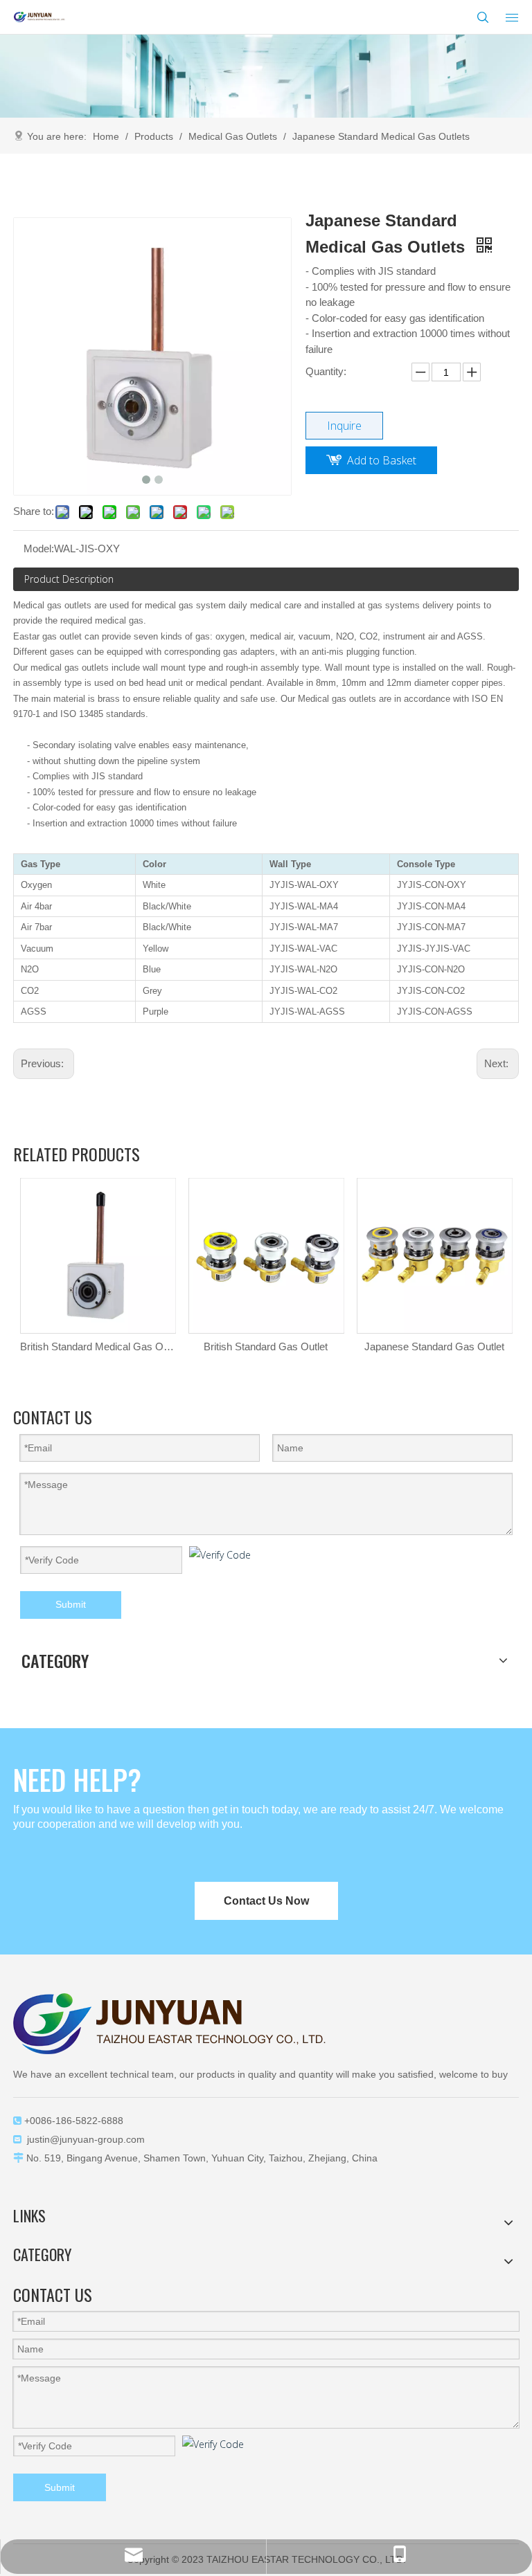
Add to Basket (382, 460)
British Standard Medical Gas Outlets (97, 1346)
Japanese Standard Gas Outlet (434, 1346)
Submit (71, 1604)
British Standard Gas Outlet (266, 1346)
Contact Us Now (266, 1901)
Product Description (69, 579)
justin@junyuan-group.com (86, 2139)
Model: (39, 548)
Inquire (344, 426)
